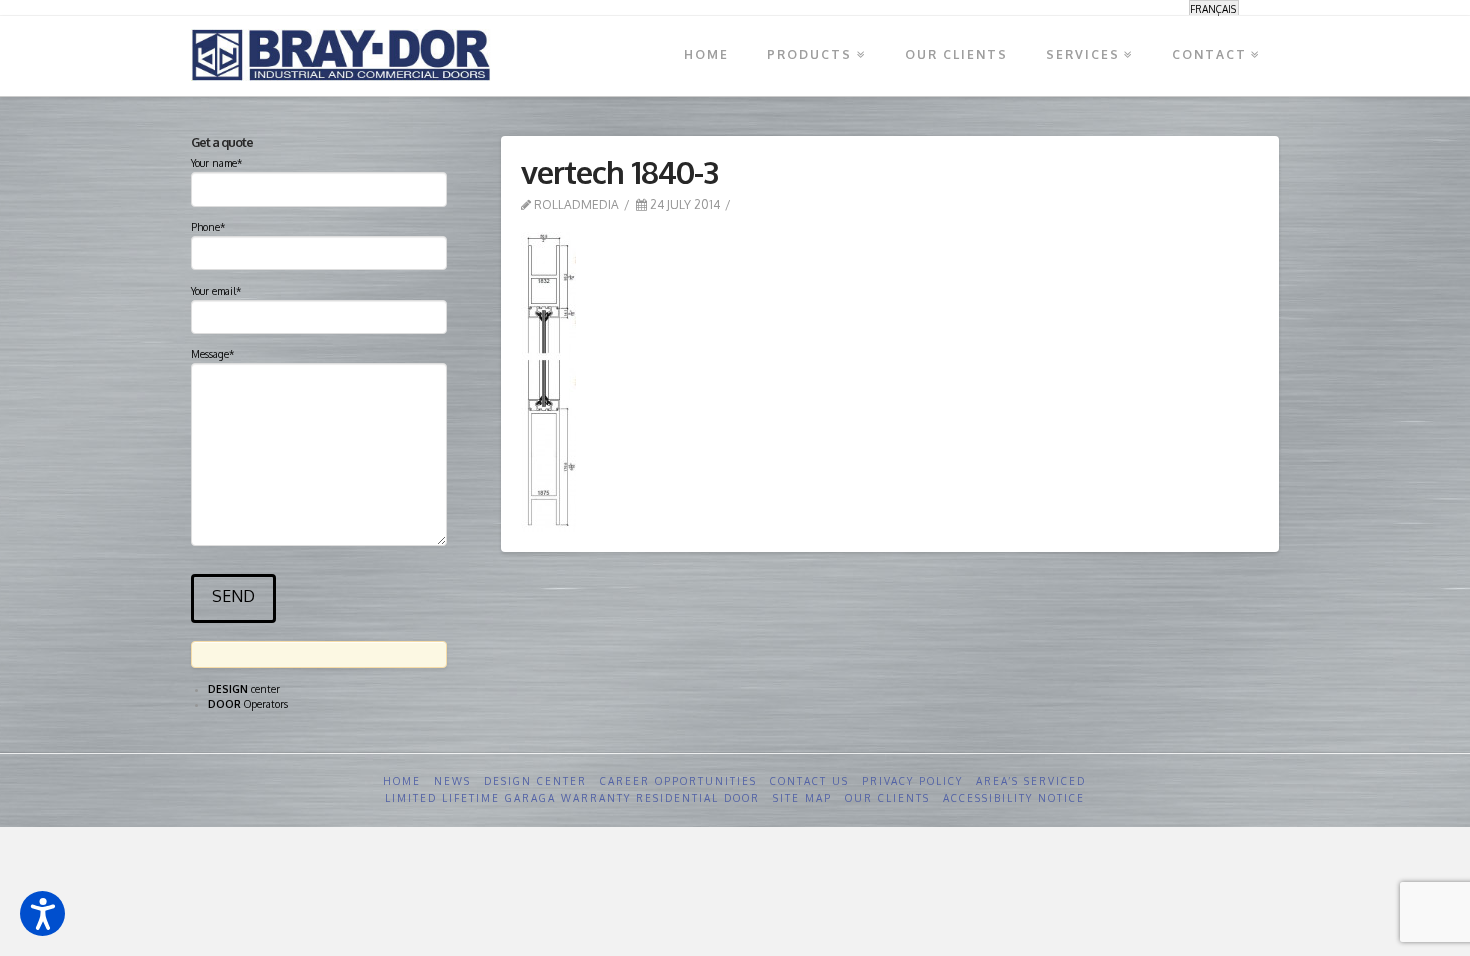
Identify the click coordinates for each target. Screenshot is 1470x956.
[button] (42, 913)
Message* (212, 354)
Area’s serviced (1031, 781)
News (452, 781)
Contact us (809, 781)
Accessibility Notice (1014, 798)
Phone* (208, 227)
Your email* (216, 291)
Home (402, 781)
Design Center (535, 781)
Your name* (216, 163)
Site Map (802, 798)
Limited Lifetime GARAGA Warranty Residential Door (572, 798)
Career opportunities (678, 781)
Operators (248, 704)
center (244, 689)
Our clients (887, 798)
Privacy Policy (912, 781)
